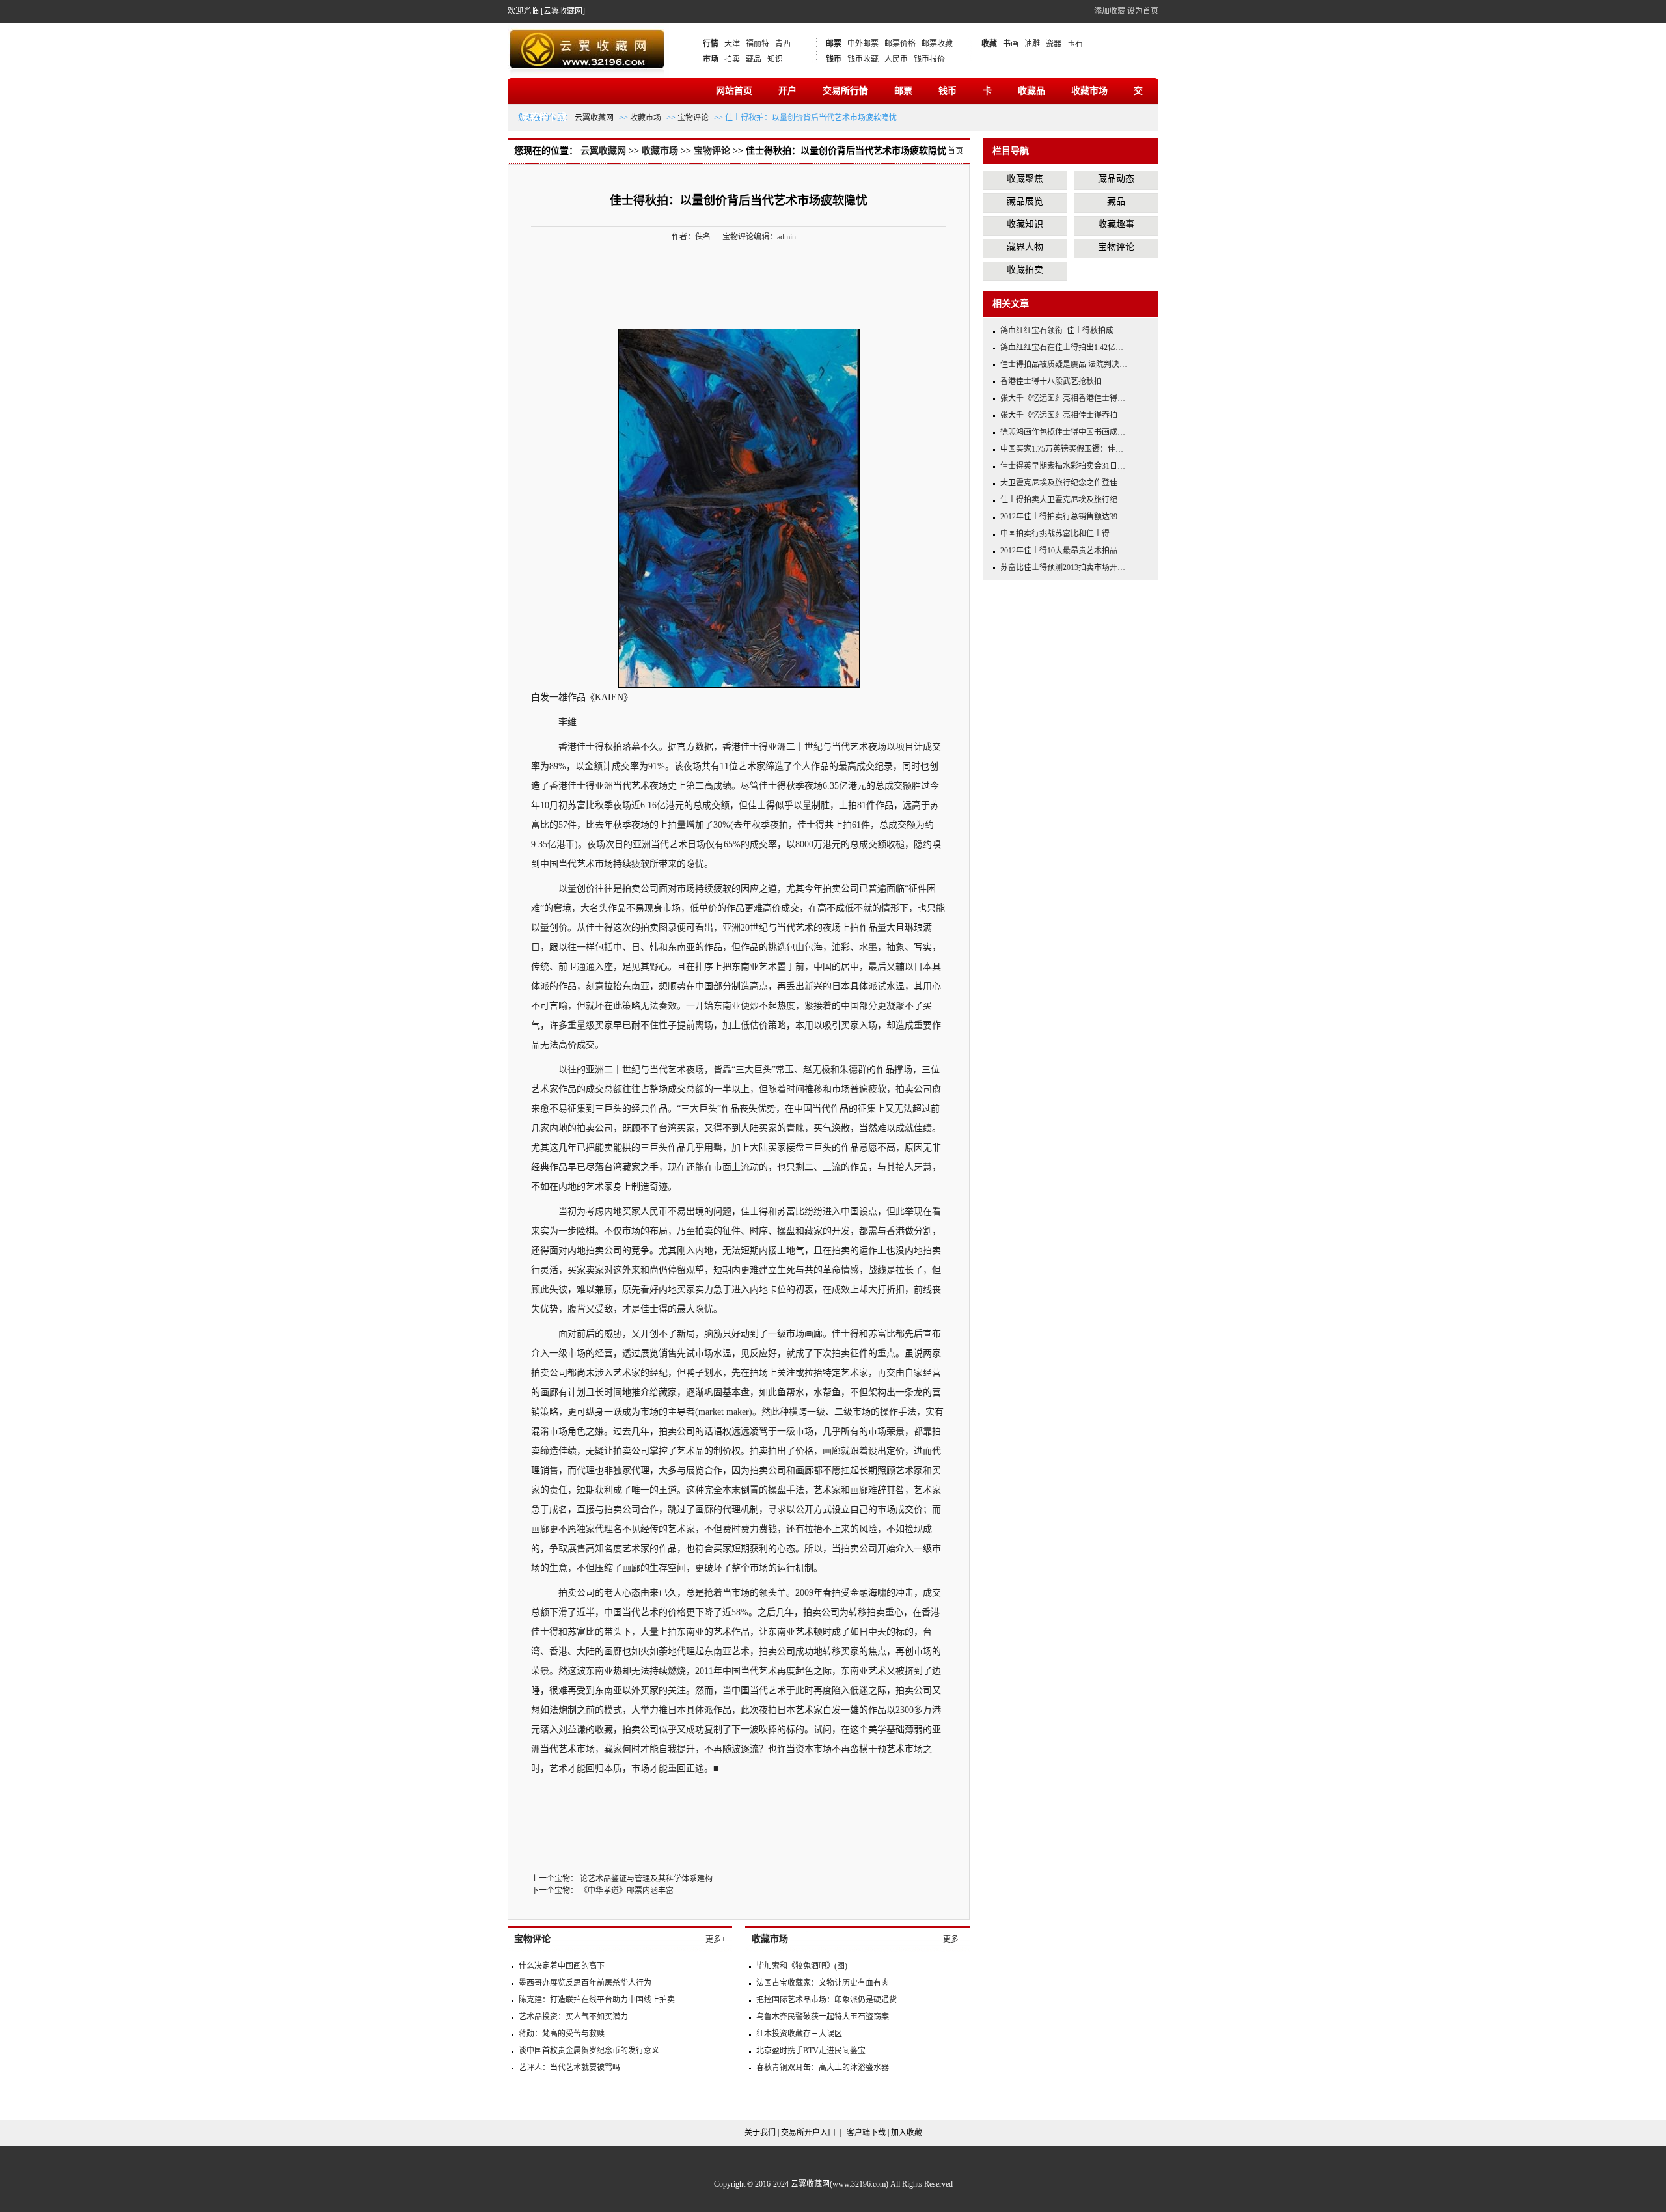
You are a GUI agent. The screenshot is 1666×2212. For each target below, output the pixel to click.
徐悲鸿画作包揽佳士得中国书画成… (1063, 432)
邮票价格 (900, 44)
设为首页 (1143, 11)
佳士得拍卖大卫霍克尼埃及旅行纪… (1063, 500)
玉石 (1075, 44)
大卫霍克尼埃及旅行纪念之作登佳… (1063, 483)
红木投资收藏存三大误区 (799, 2034)
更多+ (716, 1939)
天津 (732, 44)
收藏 (989, 44)
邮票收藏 (937, 44)
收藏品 (1031, 91)
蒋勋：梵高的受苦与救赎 (562, 2034)
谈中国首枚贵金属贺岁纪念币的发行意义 (589, 2051)
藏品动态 (1116, 179)
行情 (711, 44)
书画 (1011, 44)
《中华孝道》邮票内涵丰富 (627, 1891)
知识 (775, 59)
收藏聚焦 (1025, 179)
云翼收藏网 (594, 118)
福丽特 (758, 44)
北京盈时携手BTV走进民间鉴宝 (811, 2051)
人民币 (896, 59)
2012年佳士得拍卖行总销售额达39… (1063, 517)
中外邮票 (863, 44)
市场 (711, 59)
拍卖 (732, 59)
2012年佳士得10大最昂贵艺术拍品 (1059, 551)
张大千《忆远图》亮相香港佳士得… (1063, 398)
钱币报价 (929, 59)
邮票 (834, 44)
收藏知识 (1025, 224)
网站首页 (734, 91)
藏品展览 (1025, 201)
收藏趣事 (1116, 224)
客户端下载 (866, 2133)
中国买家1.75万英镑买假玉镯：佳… (1062, 449)
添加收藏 (1110, 11)
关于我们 (760, 2133)
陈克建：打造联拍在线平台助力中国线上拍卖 (597, 2000)
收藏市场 (1089, 91)
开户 (787, 91)
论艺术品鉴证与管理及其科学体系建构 (646, 1879)
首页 (955, 151)
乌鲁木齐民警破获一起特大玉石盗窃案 (823, 2017)
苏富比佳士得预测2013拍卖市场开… (1063, 567)
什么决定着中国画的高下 (562, 1966)
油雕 (1032, 44)
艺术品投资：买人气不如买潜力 (573, 2017)
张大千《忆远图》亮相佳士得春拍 (1059, 415)
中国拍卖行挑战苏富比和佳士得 (1055, 534)
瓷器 (1054, 44)
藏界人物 (1025, 247)
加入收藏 (907, 2133)
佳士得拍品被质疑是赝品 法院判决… (1064, 364)
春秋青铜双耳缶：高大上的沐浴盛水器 (823, 2068)
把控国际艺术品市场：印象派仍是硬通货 (826, 2000)
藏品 (754, 59)
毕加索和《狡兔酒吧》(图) (802, 1966)
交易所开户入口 (808, 2133)
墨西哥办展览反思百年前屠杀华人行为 (585, 1983)
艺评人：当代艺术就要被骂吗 (569, 2068)
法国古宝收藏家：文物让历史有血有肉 (823, 1983)
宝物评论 (693, 118)
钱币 (834, 59)
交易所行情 (845, 91)
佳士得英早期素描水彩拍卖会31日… (1063, 466)
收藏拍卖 (1025, 270)
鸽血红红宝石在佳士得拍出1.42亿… (1062, 348)
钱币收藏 (863, 59)
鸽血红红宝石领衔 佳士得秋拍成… (1061, 331)
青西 (783, 44)
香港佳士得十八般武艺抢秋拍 (1051, 381)
